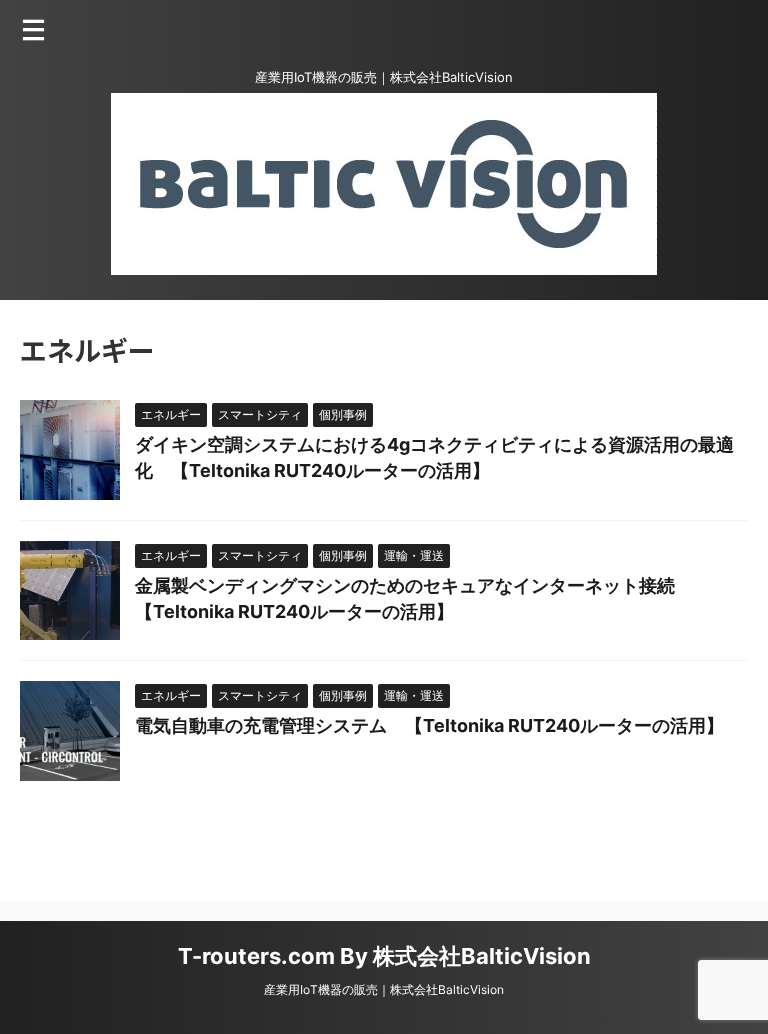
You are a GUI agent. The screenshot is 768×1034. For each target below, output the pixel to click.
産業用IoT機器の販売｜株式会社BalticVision (384, 989)
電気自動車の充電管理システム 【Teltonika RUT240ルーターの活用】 (429, 725)
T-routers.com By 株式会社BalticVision (384, 956)
